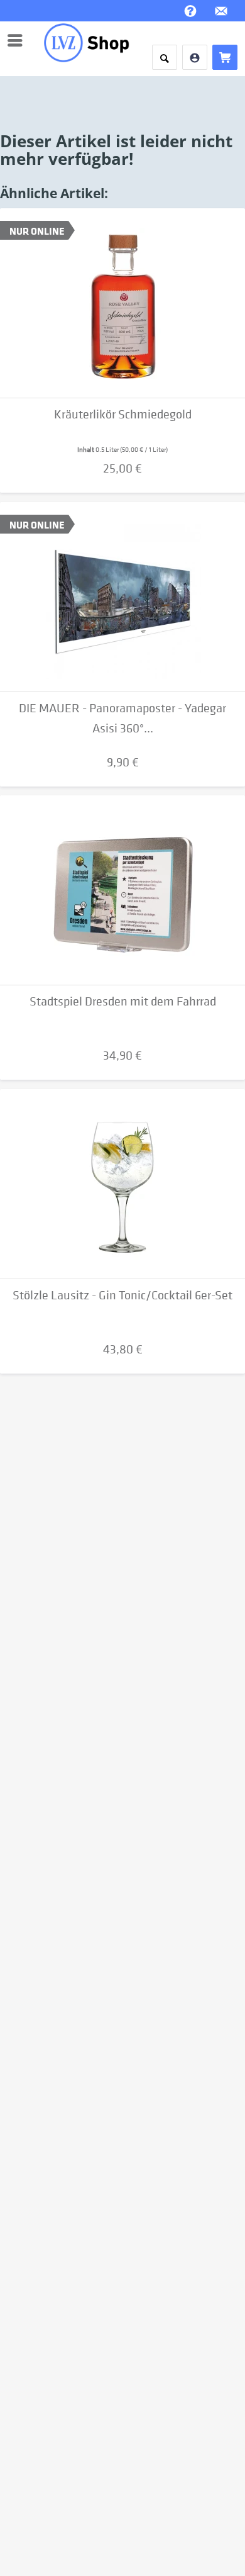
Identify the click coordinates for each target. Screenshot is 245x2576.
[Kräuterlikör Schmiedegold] (122, 303)
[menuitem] (18, 40)
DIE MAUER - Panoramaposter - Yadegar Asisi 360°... (122, 718)
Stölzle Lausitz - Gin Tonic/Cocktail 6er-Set (122, 1295)
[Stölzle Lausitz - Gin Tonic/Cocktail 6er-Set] (122, 1184)
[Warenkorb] (225, 57)
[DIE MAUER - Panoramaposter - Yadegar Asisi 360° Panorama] (122, 597)
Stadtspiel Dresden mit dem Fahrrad (123, 1001)
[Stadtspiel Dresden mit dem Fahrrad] (122, 890)
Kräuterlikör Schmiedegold (123, 414)
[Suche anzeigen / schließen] (165, 57)
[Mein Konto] (195, 57)
